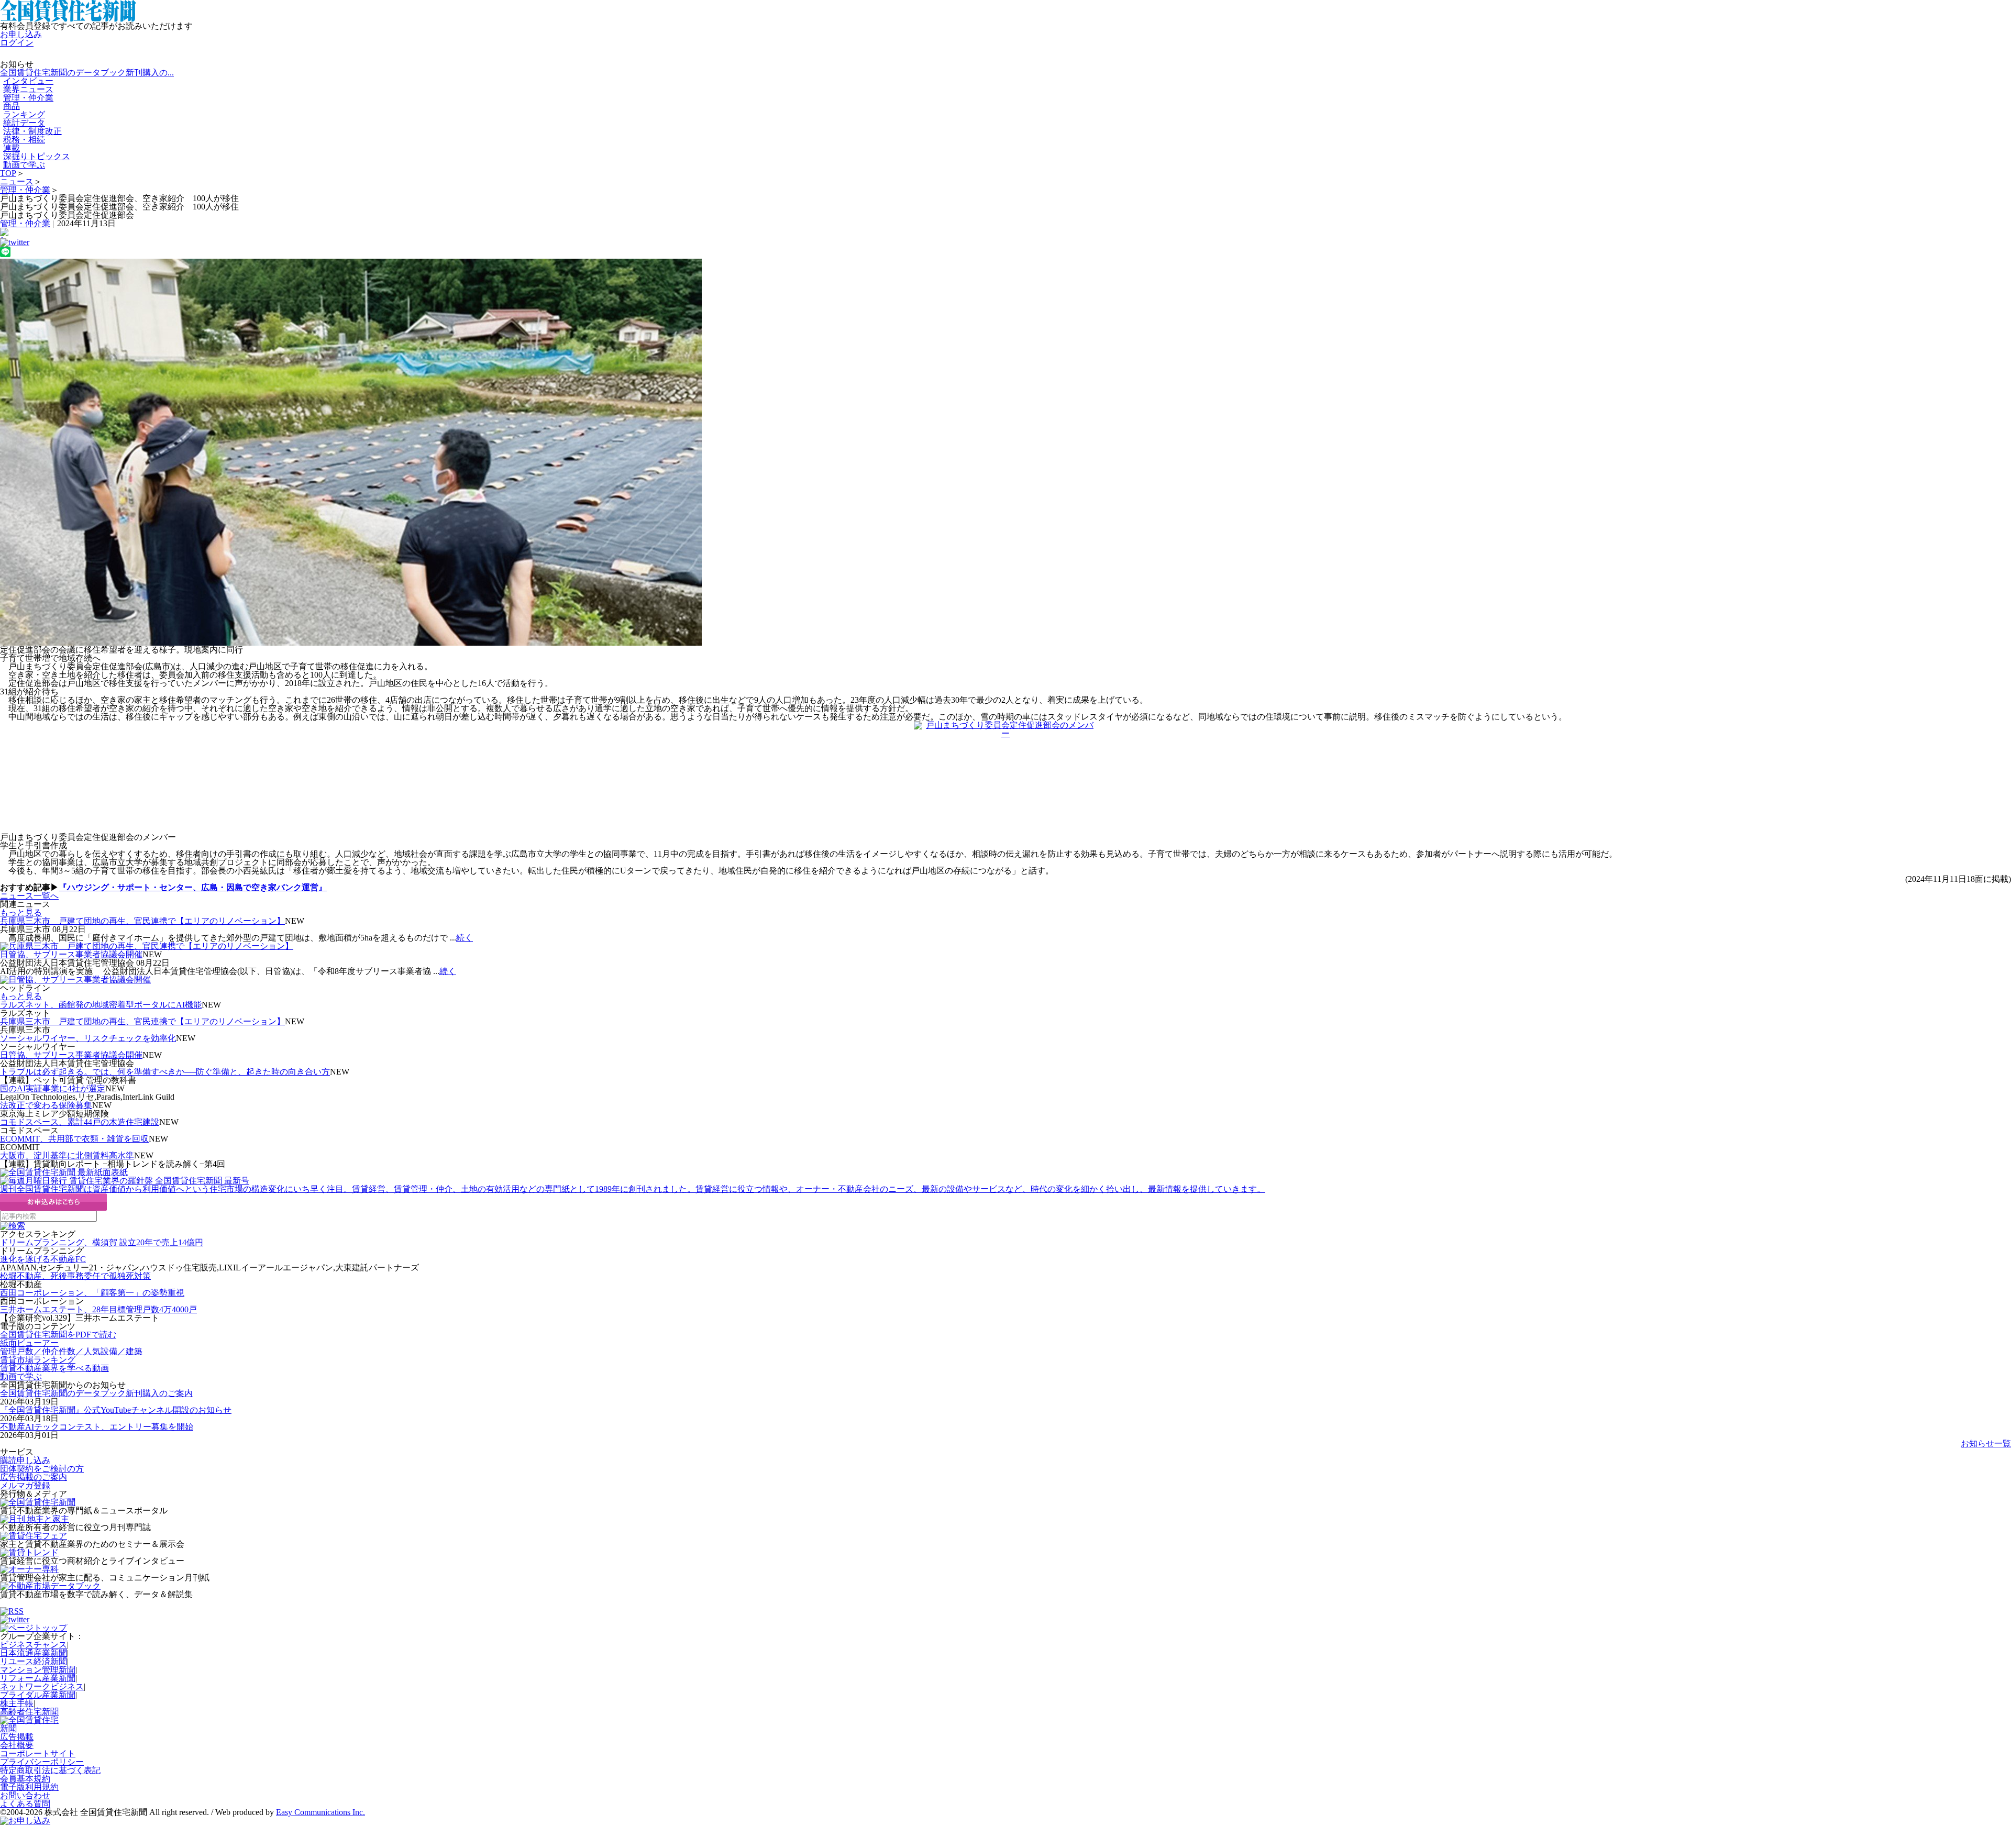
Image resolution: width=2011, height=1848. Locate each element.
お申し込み (21, 34)
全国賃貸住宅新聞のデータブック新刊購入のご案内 (96, 1393)
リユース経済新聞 (34, 1661)
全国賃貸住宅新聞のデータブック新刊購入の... (87, 73)
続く (465, 938)
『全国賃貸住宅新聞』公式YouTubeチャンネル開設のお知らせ (116, 1410)
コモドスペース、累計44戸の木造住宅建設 (80, 1122)
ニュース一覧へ (29, 896)
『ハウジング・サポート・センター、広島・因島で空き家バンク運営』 (193, 887)
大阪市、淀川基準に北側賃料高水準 (67, 1155)
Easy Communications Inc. (321, 1812)
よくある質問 (25, 1804)
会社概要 (17, 1745)
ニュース (17, 181)
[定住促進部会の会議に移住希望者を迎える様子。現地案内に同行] (1005, 452)
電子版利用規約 (29, 1787)
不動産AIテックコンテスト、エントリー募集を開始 (97, 1427)
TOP (8, 173)
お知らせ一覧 (1986, 1443)
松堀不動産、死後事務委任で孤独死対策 (75, 1276)
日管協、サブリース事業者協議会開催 (71, 954)
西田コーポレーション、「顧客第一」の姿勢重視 (92, 1293)
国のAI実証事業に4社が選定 (53, 1088)
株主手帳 (17, 1703)
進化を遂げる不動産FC (43, 1259)
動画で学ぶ (24, 165)
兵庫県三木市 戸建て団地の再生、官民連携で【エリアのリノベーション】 (142, 921)
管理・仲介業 (28, 98)
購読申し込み (25, 1460)
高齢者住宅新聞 (29, 1712)
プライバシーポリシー (42, 1762)
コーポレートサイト (38, 1753)
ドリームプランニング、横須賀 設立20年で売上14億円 (102, 1242)
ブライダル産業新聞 (38, 1695)
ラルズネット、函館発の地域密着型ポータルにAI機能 (101, 1005)
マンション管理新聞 (38, 1670)
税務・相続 (24, 140)
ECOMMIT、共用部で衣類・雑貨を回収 (74, 1139)
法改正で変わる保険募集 (46, 1105)
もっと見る (21, 912)
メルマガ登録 (25, 1485)
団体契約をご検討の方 (42, 1469)
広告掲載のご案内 (34, 1477)
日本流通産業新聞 (34, 1653)
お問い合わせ (25, 1795)
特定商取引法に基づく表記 (50, 1770)
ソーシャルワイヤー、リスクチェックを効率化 (88, 1038)
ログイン (17, 43)
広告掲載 (17, 1737)
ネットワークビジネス (42, 1686)
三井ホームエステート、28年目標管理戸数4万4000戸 (98, 1309)
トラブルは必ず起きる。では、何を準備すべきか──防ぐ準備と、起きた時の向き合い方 (165, 1072)
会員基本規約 (25, 1779)
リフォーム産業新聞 (38, 1678)
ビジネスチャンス (34, 1645)
